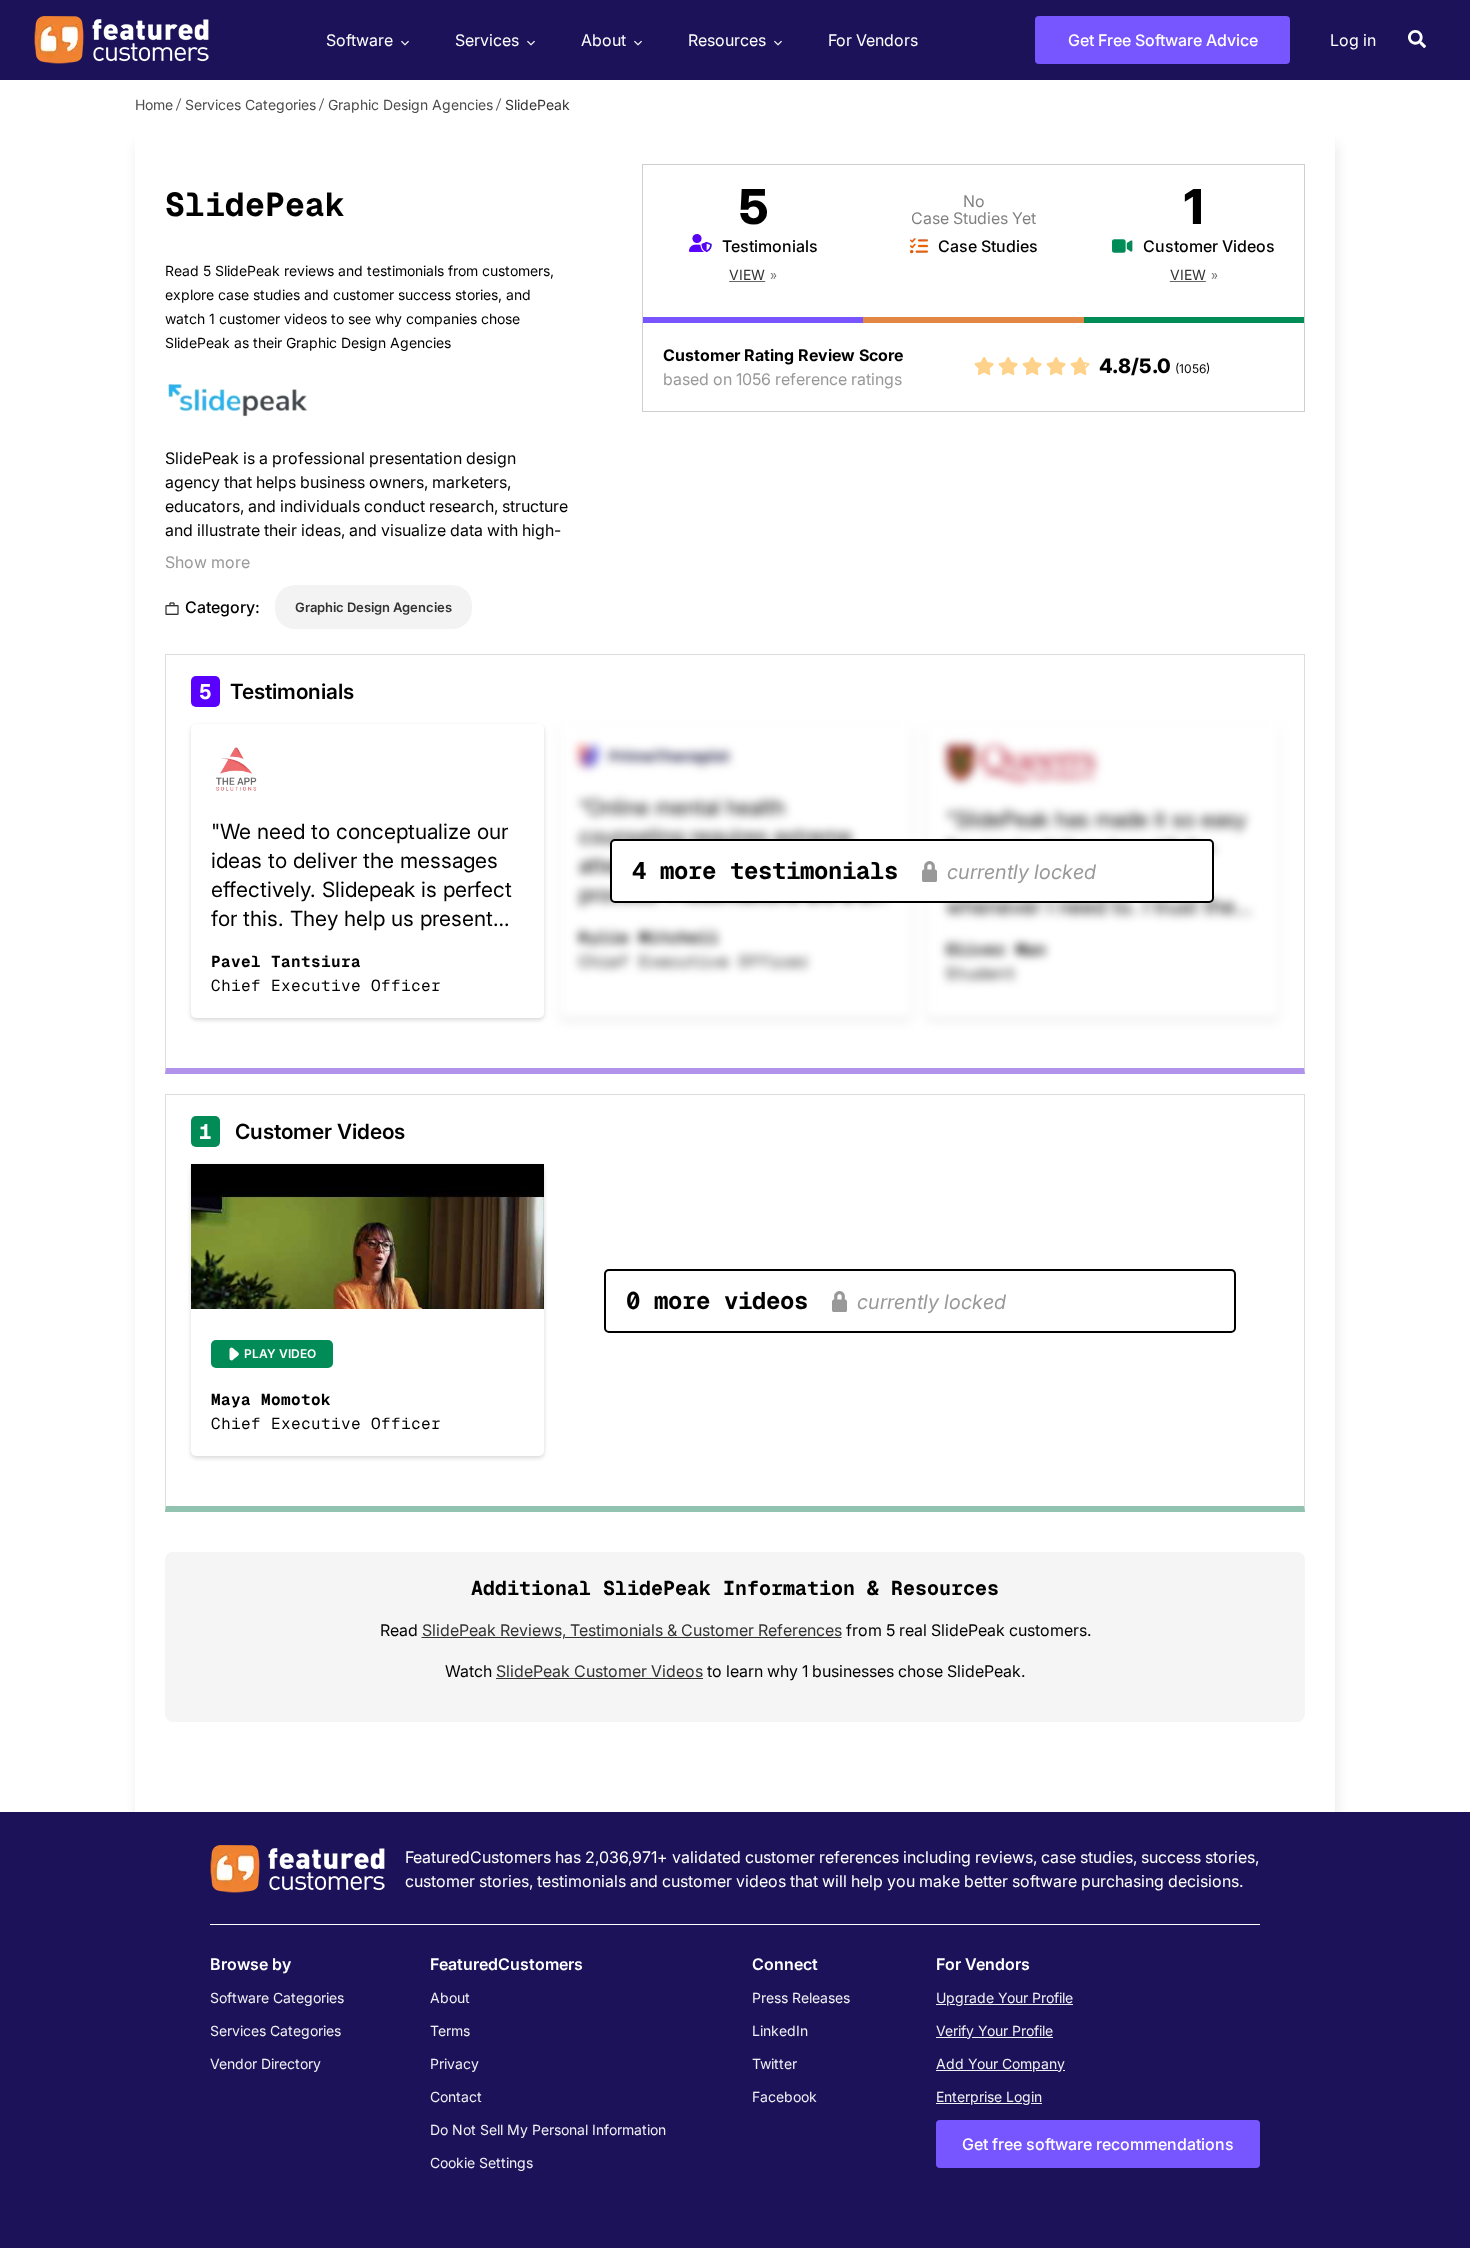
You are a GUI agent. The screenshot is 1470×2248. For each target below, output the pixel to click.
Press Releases (801, 1997)
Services (487, 40)
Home (154, 104)
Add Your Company (1000, 2063)
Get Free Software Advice (1163, 40)
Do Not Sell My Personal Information (548, 2129)
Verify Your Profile (994, 2030)
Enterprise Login (989, 2096)
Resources (727, 40)
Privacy (454, 2063)
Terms (450, 2030)
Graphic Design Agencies (410, 104)
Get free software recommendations (1098, 2144)
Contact (456, 2096)
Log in (1353, 40)
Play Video (280, 1353)
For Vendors (873, 40)
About (603, 40)
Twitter (774, 2063)
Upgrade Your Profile (1004, 1997)
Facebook (784, 2096)
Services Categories (250, 104)
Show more (207, 562)
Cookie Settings (481, 2162)
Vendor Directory (265, 2063)
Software (359, 40)
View (747, 274)
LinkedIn (780, 2030)
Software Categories (277, 1997)
